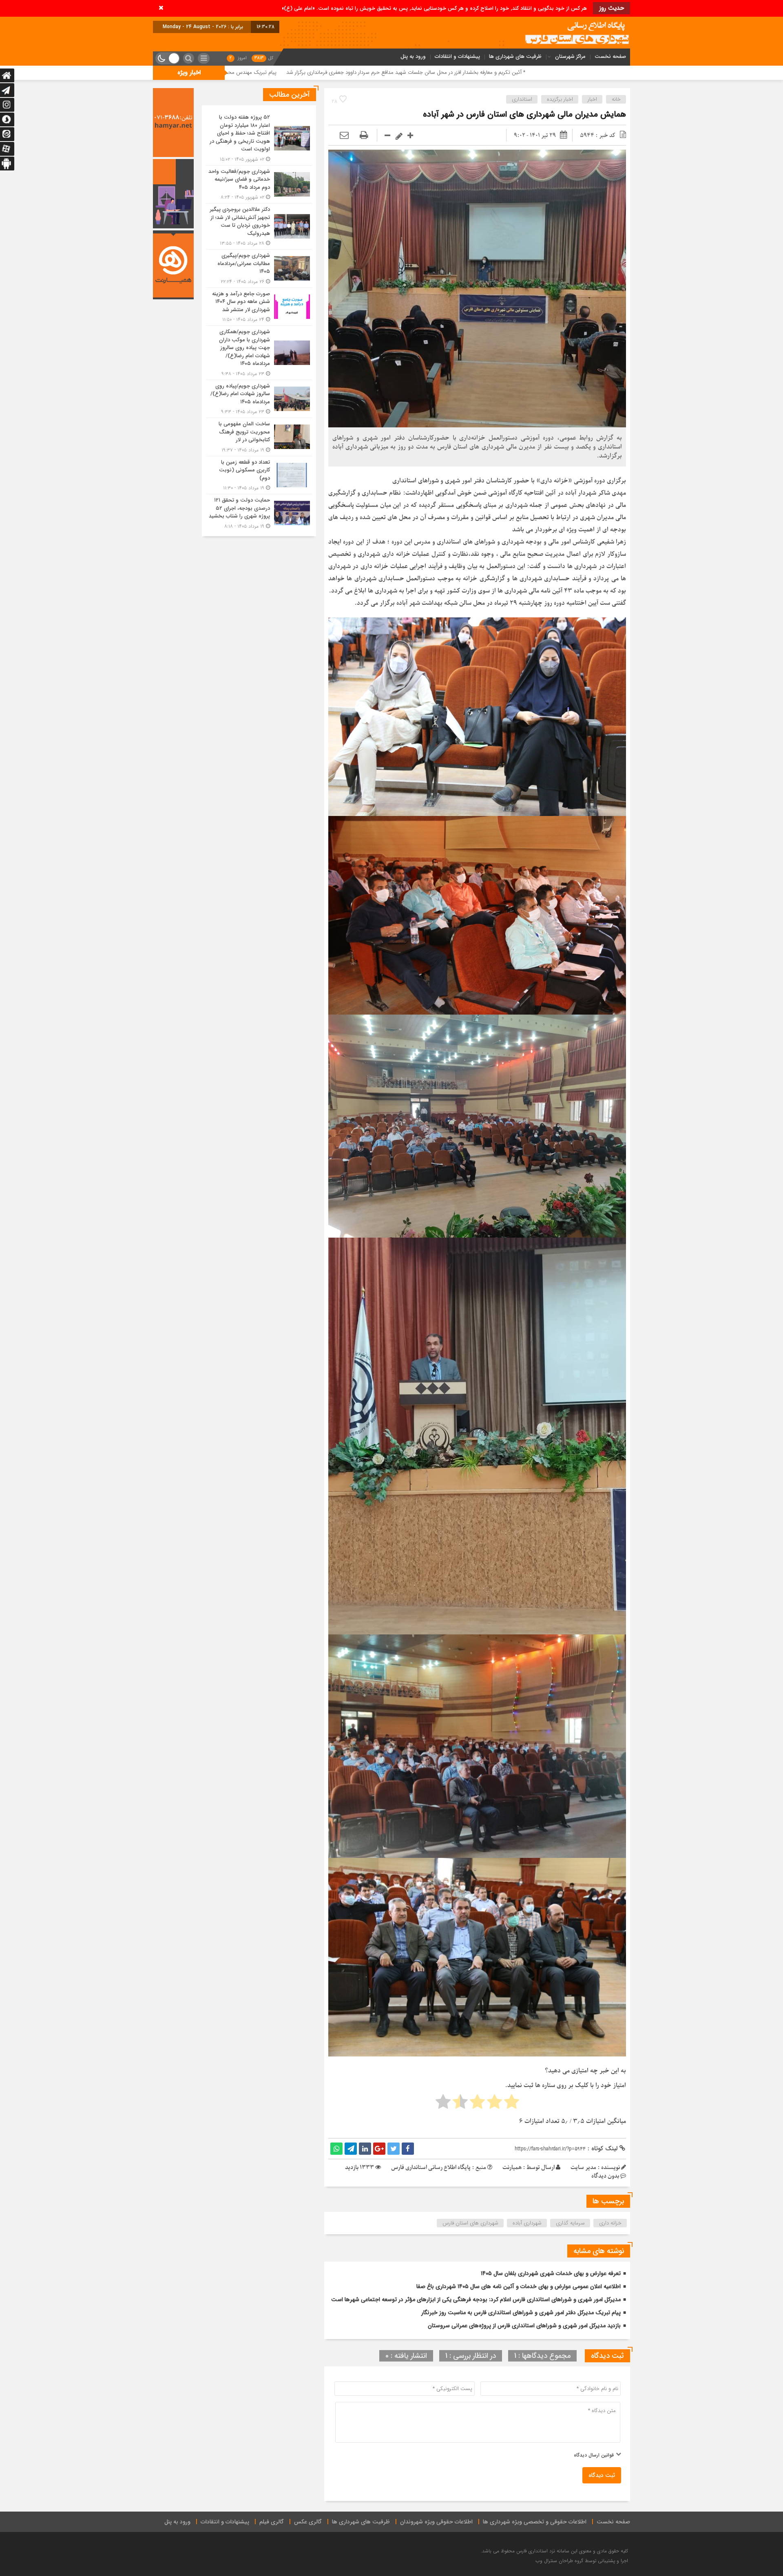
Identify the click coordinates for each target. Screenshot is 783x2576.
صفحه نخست (610, 56)
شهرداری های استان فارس (470, 2223)
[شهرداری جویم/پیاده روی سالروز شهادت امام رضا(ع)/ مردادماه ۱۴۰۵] (259, 399)
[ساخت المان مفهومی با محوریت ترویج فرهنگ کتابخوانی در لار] (259, 437)
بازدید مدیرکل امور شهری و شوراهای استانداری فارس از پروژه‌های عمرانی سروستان (524, 2326)
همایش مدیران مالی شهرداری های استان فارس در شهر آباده (524, 114)
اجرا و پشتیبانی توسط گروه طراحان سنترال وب (582, 2561)
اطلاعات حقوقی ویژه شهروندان (436, 2522)
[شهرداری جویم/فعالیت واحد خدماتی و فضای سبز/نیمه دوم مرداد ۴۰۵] (259, 185)
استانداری (522, 99)
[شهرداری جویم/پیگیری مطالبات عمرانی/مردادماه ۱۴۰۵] (259, 269)
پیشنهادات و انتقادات (457, 56)
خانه (616, 99)
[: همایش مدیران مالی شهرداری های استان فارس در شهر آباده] (344, 136)
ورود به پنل (413, 56)
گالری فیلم (272, 2522)
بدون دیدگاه (605, 2176)
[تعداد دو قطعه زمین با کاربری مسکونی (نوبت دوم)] (259, 475)
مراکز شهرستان (570, 56)
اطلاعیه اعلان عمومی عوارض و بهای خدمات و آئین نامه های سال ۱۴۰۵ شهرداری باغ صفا (519, 2286)
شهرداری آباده (527, 2223)
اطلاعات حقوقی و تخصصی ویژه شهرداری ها (535, 2522)
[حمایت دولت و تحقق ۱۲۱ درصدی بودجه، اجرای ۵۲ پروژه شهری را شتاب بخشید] (259, 512)
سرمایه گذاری (570, 2223)
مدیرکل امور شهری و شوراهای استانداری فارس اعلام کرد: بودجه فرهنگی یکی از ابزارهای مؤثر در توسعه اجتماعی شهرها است (476, 2300)
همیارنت (512, 2168)
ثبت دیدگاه (602, 2475)
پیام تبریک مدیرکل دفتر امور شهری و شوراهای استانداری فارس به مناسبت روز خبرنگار (521, 2313)
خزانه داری (610, 2223)
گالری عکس (308, 2522)
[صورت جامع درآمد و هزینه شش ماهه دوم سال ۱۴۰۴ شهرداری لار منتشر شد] (259, 307)
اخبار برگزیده (560, 99)
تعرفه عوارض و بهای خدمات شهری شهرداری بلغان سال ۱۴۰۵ (551, 2273)
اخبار (592, 99)
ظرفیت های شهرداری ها (515, 56)
